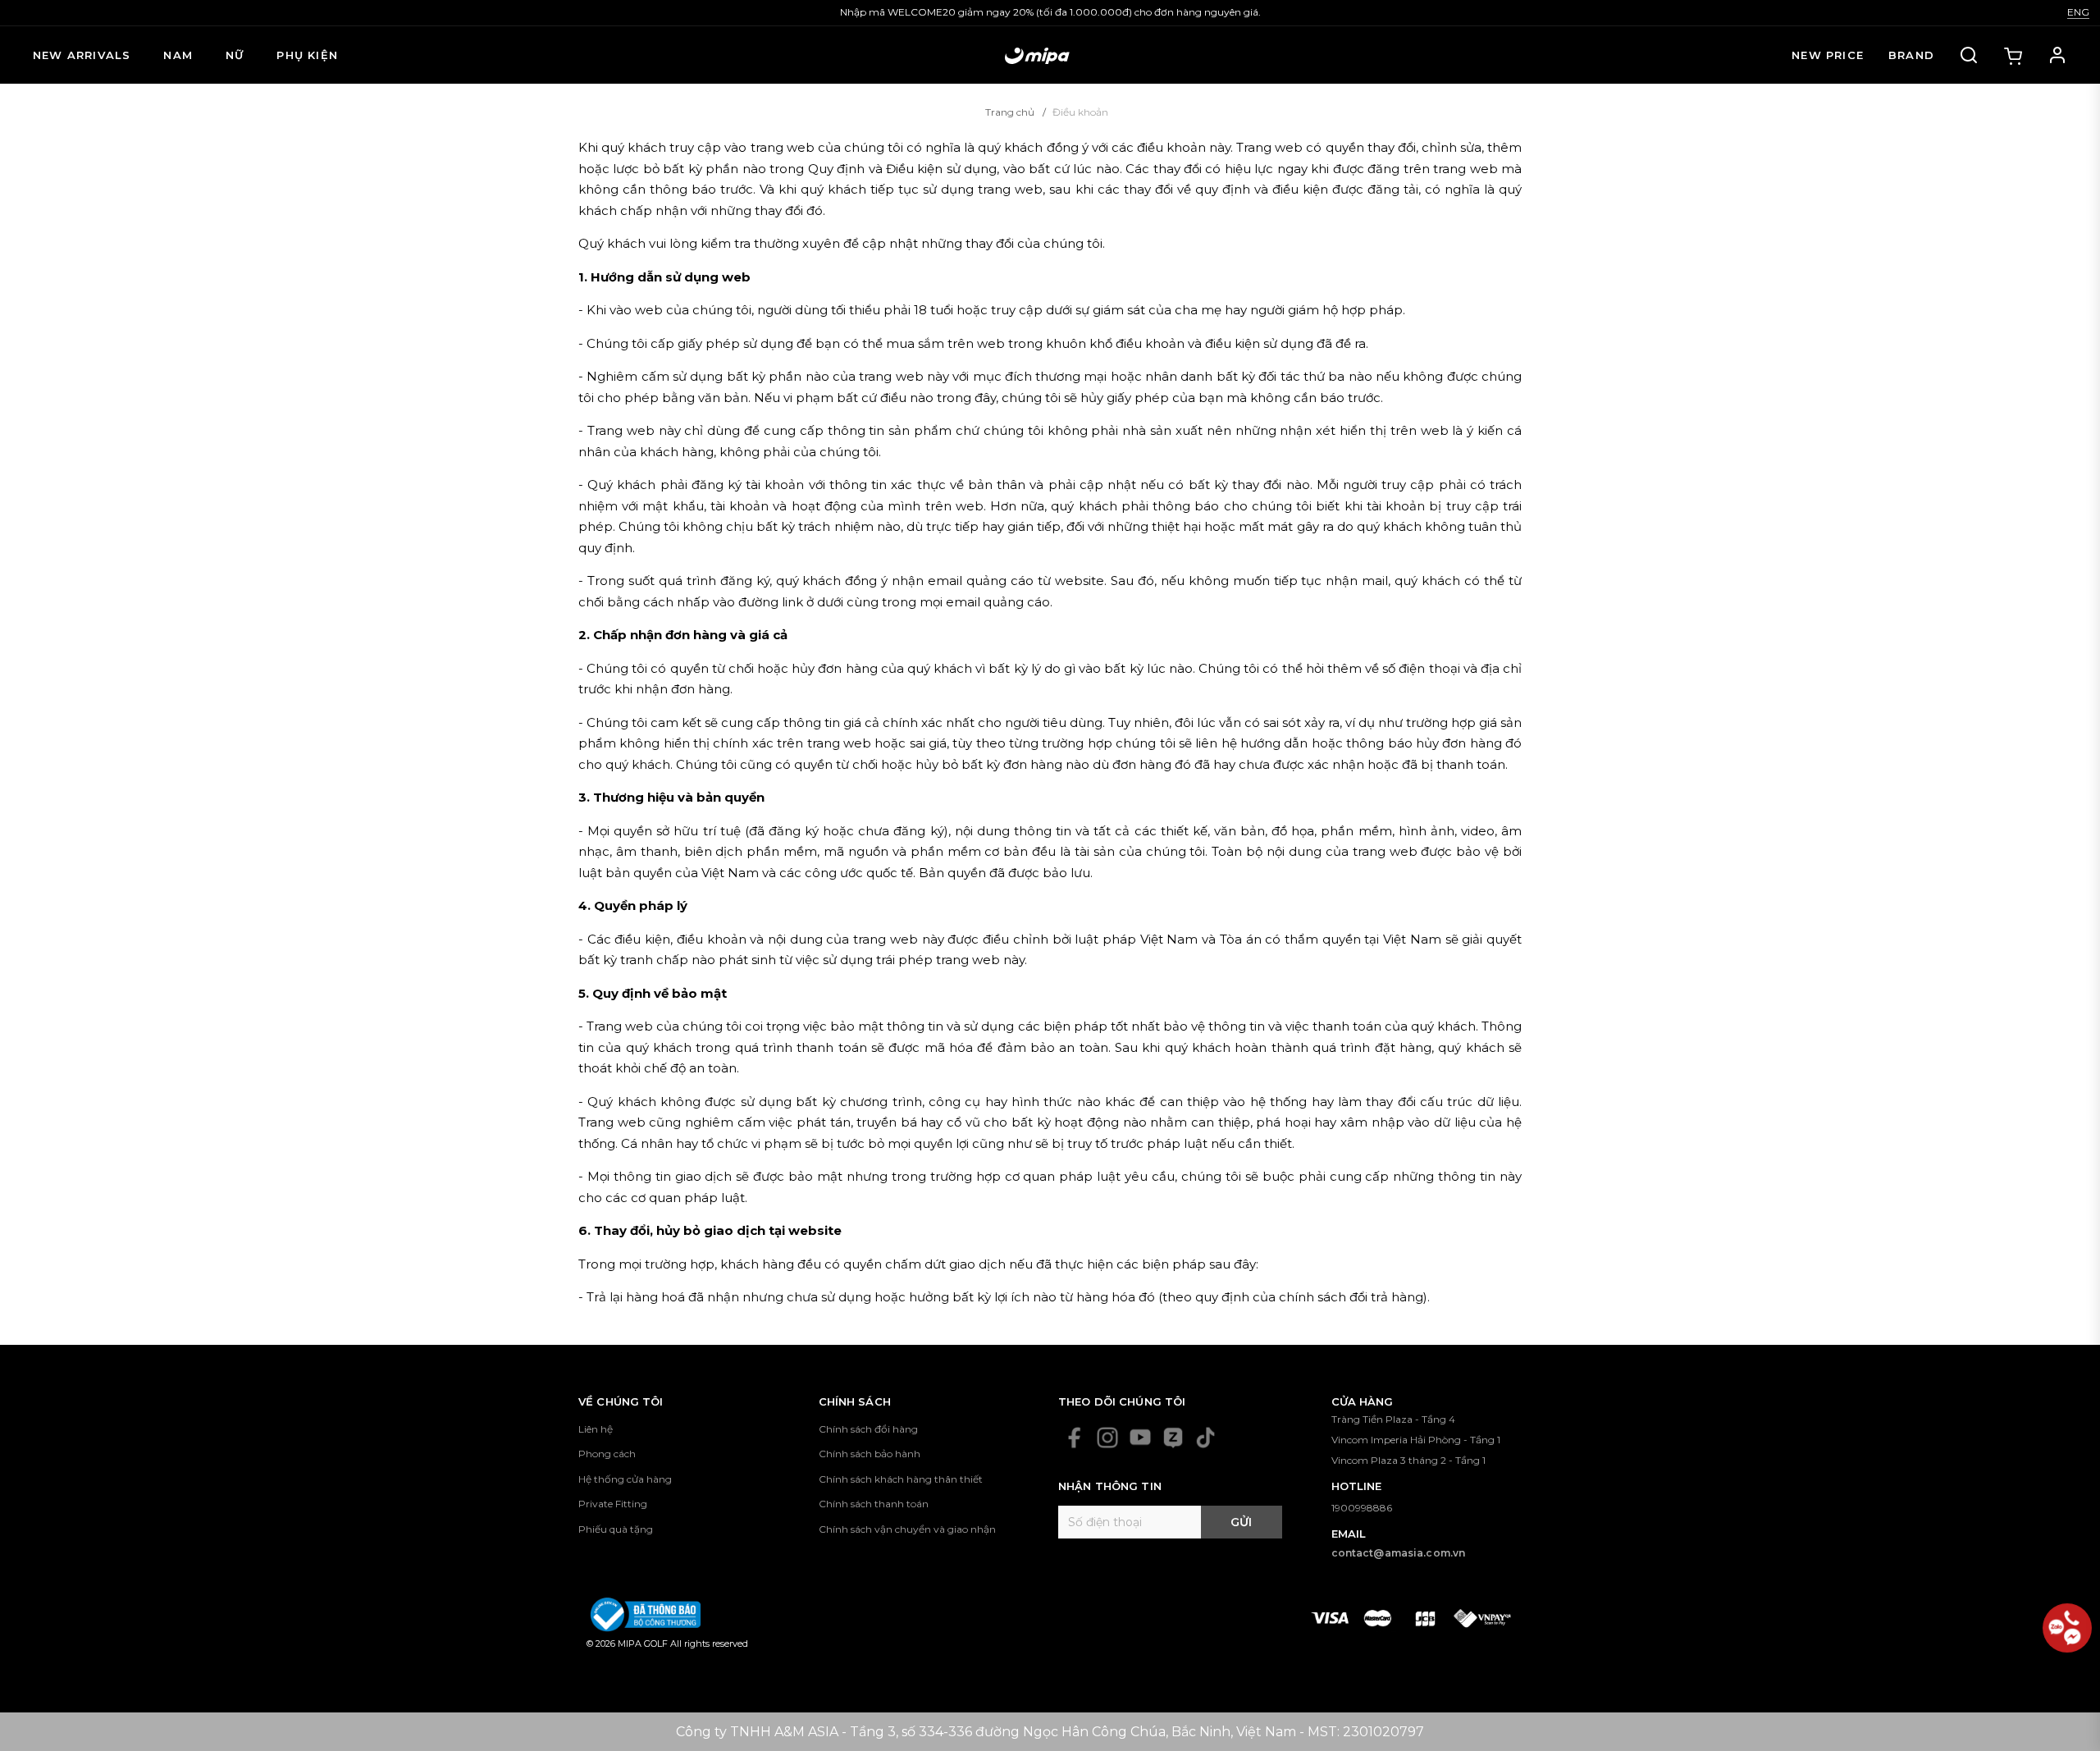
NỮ (235, 55)
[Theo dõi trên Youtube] (1140, 1438)
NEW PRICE (1828, 55)
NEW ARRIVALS (82, 55)
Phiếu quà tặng (616, 1529)
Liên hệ (596, 1429)
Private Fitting (613, 1504)
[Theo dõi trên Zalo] (1173, 1438)
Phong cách (607, 1454)
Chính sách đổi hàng (868, 1429)
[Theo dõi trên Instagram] (1107, 1438)
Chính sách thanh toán (874, 1504)
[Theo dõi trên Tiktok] (1206, 1438)
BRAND (1911, 55)
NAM (178, 55)
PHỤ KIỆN (307, 55)
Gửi (1241, 1522)
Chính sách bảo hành (870, 1454)
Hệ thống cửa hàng (625, 1479)
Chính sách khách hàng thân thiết (901, 1479)
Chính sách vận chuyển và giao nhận (907, 1529)
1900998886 (1362, 1508)
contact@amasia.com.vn (1399, 1553)
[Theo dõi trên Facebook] (1075, 1438)
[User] (2057, 55)
